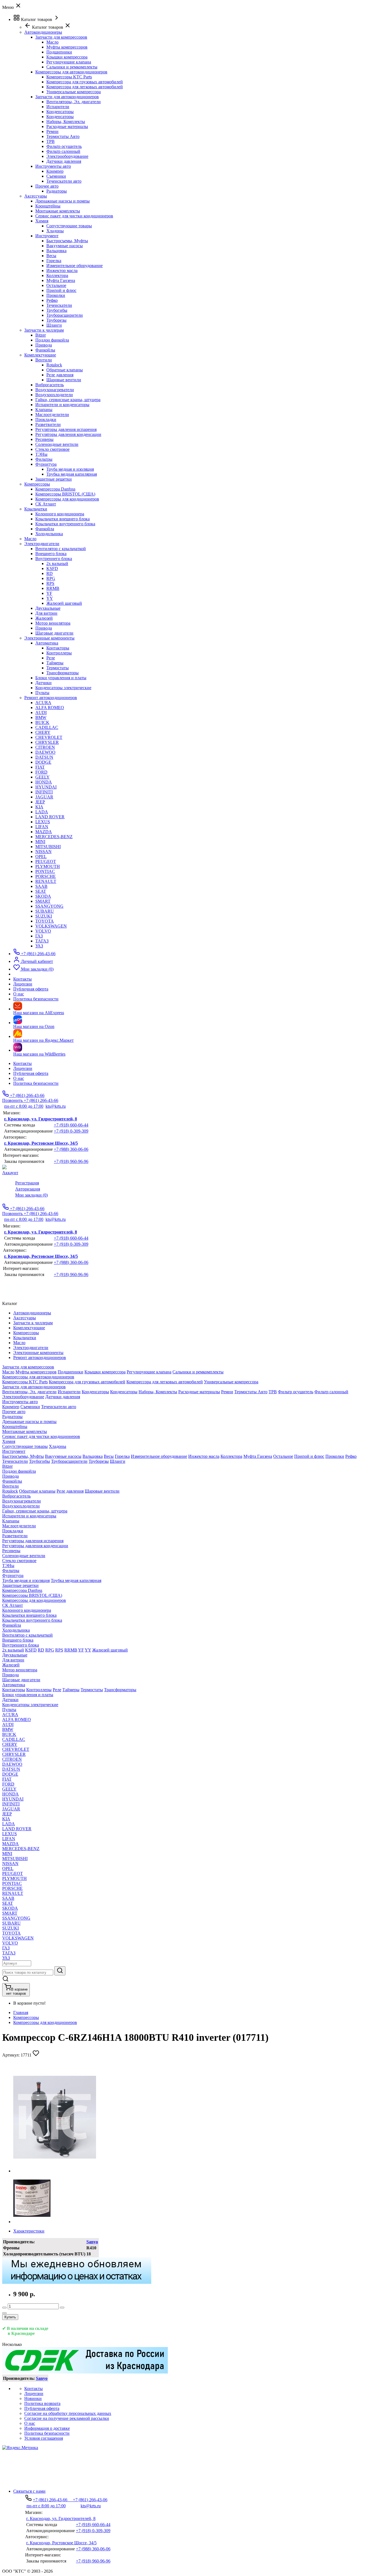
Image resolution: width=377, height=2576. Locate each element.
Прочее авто (47, 186)
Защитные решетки (54, 479)
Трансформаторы (63, 673)
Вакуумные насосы (65, 246)
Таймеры (55, 663)
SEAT (41, 891)
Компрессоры (26, 2017)
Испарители (58, 107)
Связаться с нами (29, 2491)
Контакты (22, 1063)
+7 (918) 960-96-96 (71, 1161)
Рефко (52, 300)
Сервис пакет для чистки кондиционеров (74, 216)
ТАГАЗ (42, 941)
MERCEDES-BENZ (54, 837)
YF (49, 593)
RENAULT (46, 881)
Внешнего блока (51, 554)
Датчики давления (64, 161)
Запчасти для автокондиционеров (67, 97)
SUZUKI (44, 916)
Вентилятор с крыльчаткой (61, 549)
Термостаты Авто (63, 136)
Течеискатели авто (64, 181)
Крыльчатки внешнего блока (63, 519)
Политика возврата (42, 2403)
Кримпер (55, 171)
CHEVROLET (49, 737)
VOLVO (43, 931)
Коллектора (57, 275)
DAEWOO (45, 752)
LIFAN (42, 827)
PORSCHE (46, 876)
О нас (19, 1078)
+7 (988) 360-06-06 (71, 1149)
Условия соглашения (44, 2438)
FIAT (40, 767)
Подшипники (59, 52)
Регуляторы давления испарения (66, 429)
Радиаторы (57, 191)
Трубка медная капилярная (72, 474)
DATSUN (44, 757)
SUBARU (45, 911)
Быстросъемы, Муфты (67, 241)
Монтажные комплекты (58, 211)
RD (50, 573)
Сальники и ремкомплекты (72, 67)
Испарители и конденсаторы (62, 405)
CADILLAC (47, 727)
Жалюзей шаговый (64, 603)
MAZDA (44, 832)
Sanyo (92, 2242)
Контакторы (58, 648)
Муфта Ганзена (61, 280)
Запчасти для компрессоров (61, 37)
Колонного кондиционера (60, 514)
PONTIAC (45, 871)
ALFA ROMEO (50, 708)
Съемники (56, 176)
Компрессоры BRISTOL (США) (65, 494)
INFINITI (44, 792)
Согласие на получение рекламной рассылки (67, 2418)
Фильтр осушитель (64, 146)
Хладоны (55, 231)
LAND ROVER (50, 817)
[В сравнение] (4, 2313)
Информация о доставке (47, 2428)
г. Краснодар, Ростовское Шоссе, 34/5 (41, 1143)
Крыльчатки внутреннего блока (65, 524)
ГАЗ (39, 936)
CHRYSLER (47, 742)
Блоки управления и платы (61, 678)
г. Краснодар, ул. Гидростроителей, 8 (41, 1119)
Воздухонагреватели (55, 390)
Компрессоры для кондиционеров (67, 499)
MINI (40, 842)
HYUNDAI (46, 787)
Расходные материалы (67, 126)
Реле (51, 658)
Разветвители (48, 424)
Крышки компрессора (67, 57)
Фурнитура (46, 464)
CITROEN (45, 747)
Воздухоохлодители (54, 395)
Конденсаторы (60, 112)
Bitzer (41, 335)
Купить (10, 2317)
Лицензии (23, 1068)
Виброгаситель (50, 385)
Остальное (56, 285)
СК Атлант (46, 504)
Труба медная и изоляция (70, 469)
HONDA (44, 782)
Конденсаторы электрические (63, 688)
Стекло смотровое (52, 449)
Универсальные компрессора (74, 92)
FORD (41, 772)
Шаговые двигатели (54, 633)
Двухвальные (48, 608)
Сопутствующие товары (69, 226)
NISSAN (43, 852)
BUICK (42, 722)
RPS (50, 583)
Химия (42, 221)
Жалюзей (44, 618)
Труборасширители (65, 315)
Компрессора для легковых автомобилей (85, 87)
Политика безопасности (36, 1083)
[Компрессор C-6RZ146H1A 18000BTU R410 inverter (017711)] (55, 2171)
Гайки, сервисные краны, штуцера (68, 400)
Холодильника (49, 534)
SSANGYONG (49, 906)
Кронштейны (48, 206)
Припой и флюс (61, 290)
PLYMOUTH (48, 866)
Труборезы (56, 320)
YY (50, 598)
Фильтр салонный (63, 151)
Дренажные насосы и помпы (63, 201)
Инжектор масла (62, 271)
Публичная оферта (31, 1073)
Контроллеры (59, 653)
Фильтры (44, 459)
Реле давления (60, 375)
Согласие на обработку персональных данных (68, 2413)
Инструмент (47, 236)
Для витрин (46, 613)
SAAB (41, 886)
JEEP (40, 802)
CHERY (43, 732)
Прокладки (46, 419)
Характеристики (29, 2231)
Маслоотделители (52, 415)
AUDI (41, 712)
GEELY (43, 777)
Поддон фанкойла (52, 340)
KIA (39, 807)
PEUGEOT (46, 861)
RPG (51, 578)
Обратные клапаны (65, 370)
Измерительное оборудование (75, 266)
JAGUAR (44, 797)
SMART (43, 901)
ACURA (43, 703)
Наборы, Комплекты (66, 122)
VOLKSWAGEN (51, 926)
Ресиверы (44, 439)
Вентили (44, 360)
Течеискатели (59, 305)
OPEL (41, 857)
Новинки (33, 2398)
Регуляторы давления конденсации (68, 434)
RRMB (53, 588)
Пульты (42, 693)
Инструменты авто (53, 166)
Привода (44, 345)
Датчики (43, 683)
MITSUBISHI (48, 847)
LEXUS (43, 822)
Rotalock (54, 365)
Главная (21, 2012)
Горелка (54, 261)
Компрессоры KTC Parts (69, 77)
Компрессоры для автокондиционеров (71, 72)
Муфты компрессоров (67, 47)
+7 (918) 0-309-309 (71, 1131)
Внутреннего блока (54, 559)
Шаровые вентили (64, 380)
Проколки (56, 295)
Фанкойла (45, 529)
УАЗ (39, 946)
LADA (42, 812)
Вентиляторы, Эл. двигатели (74, 102)
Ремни (52, 131)
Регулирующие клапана (69, 62)
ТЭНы (41, 454)
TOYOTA (45, 921)
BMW (41, 717)
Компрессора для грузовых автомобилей (85, 82)
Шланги (54, 325)
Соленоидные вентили (57, 444)
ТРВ (51, 141)
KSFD (52, 568)
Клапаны (44, 410)
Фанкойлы (45, 350)
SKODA (43, 896)
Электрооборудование (67, 156)
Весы (51, 256)
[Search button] (60, 1971)
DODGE (43, 762)
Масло (52, 42)
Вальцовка (56, 251)
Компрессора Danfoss (55, 489)
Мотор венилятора (53, 623)
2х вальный (57, 564)
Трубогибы (57, 310)
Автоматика (47, 643)
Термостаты (58, 668)
